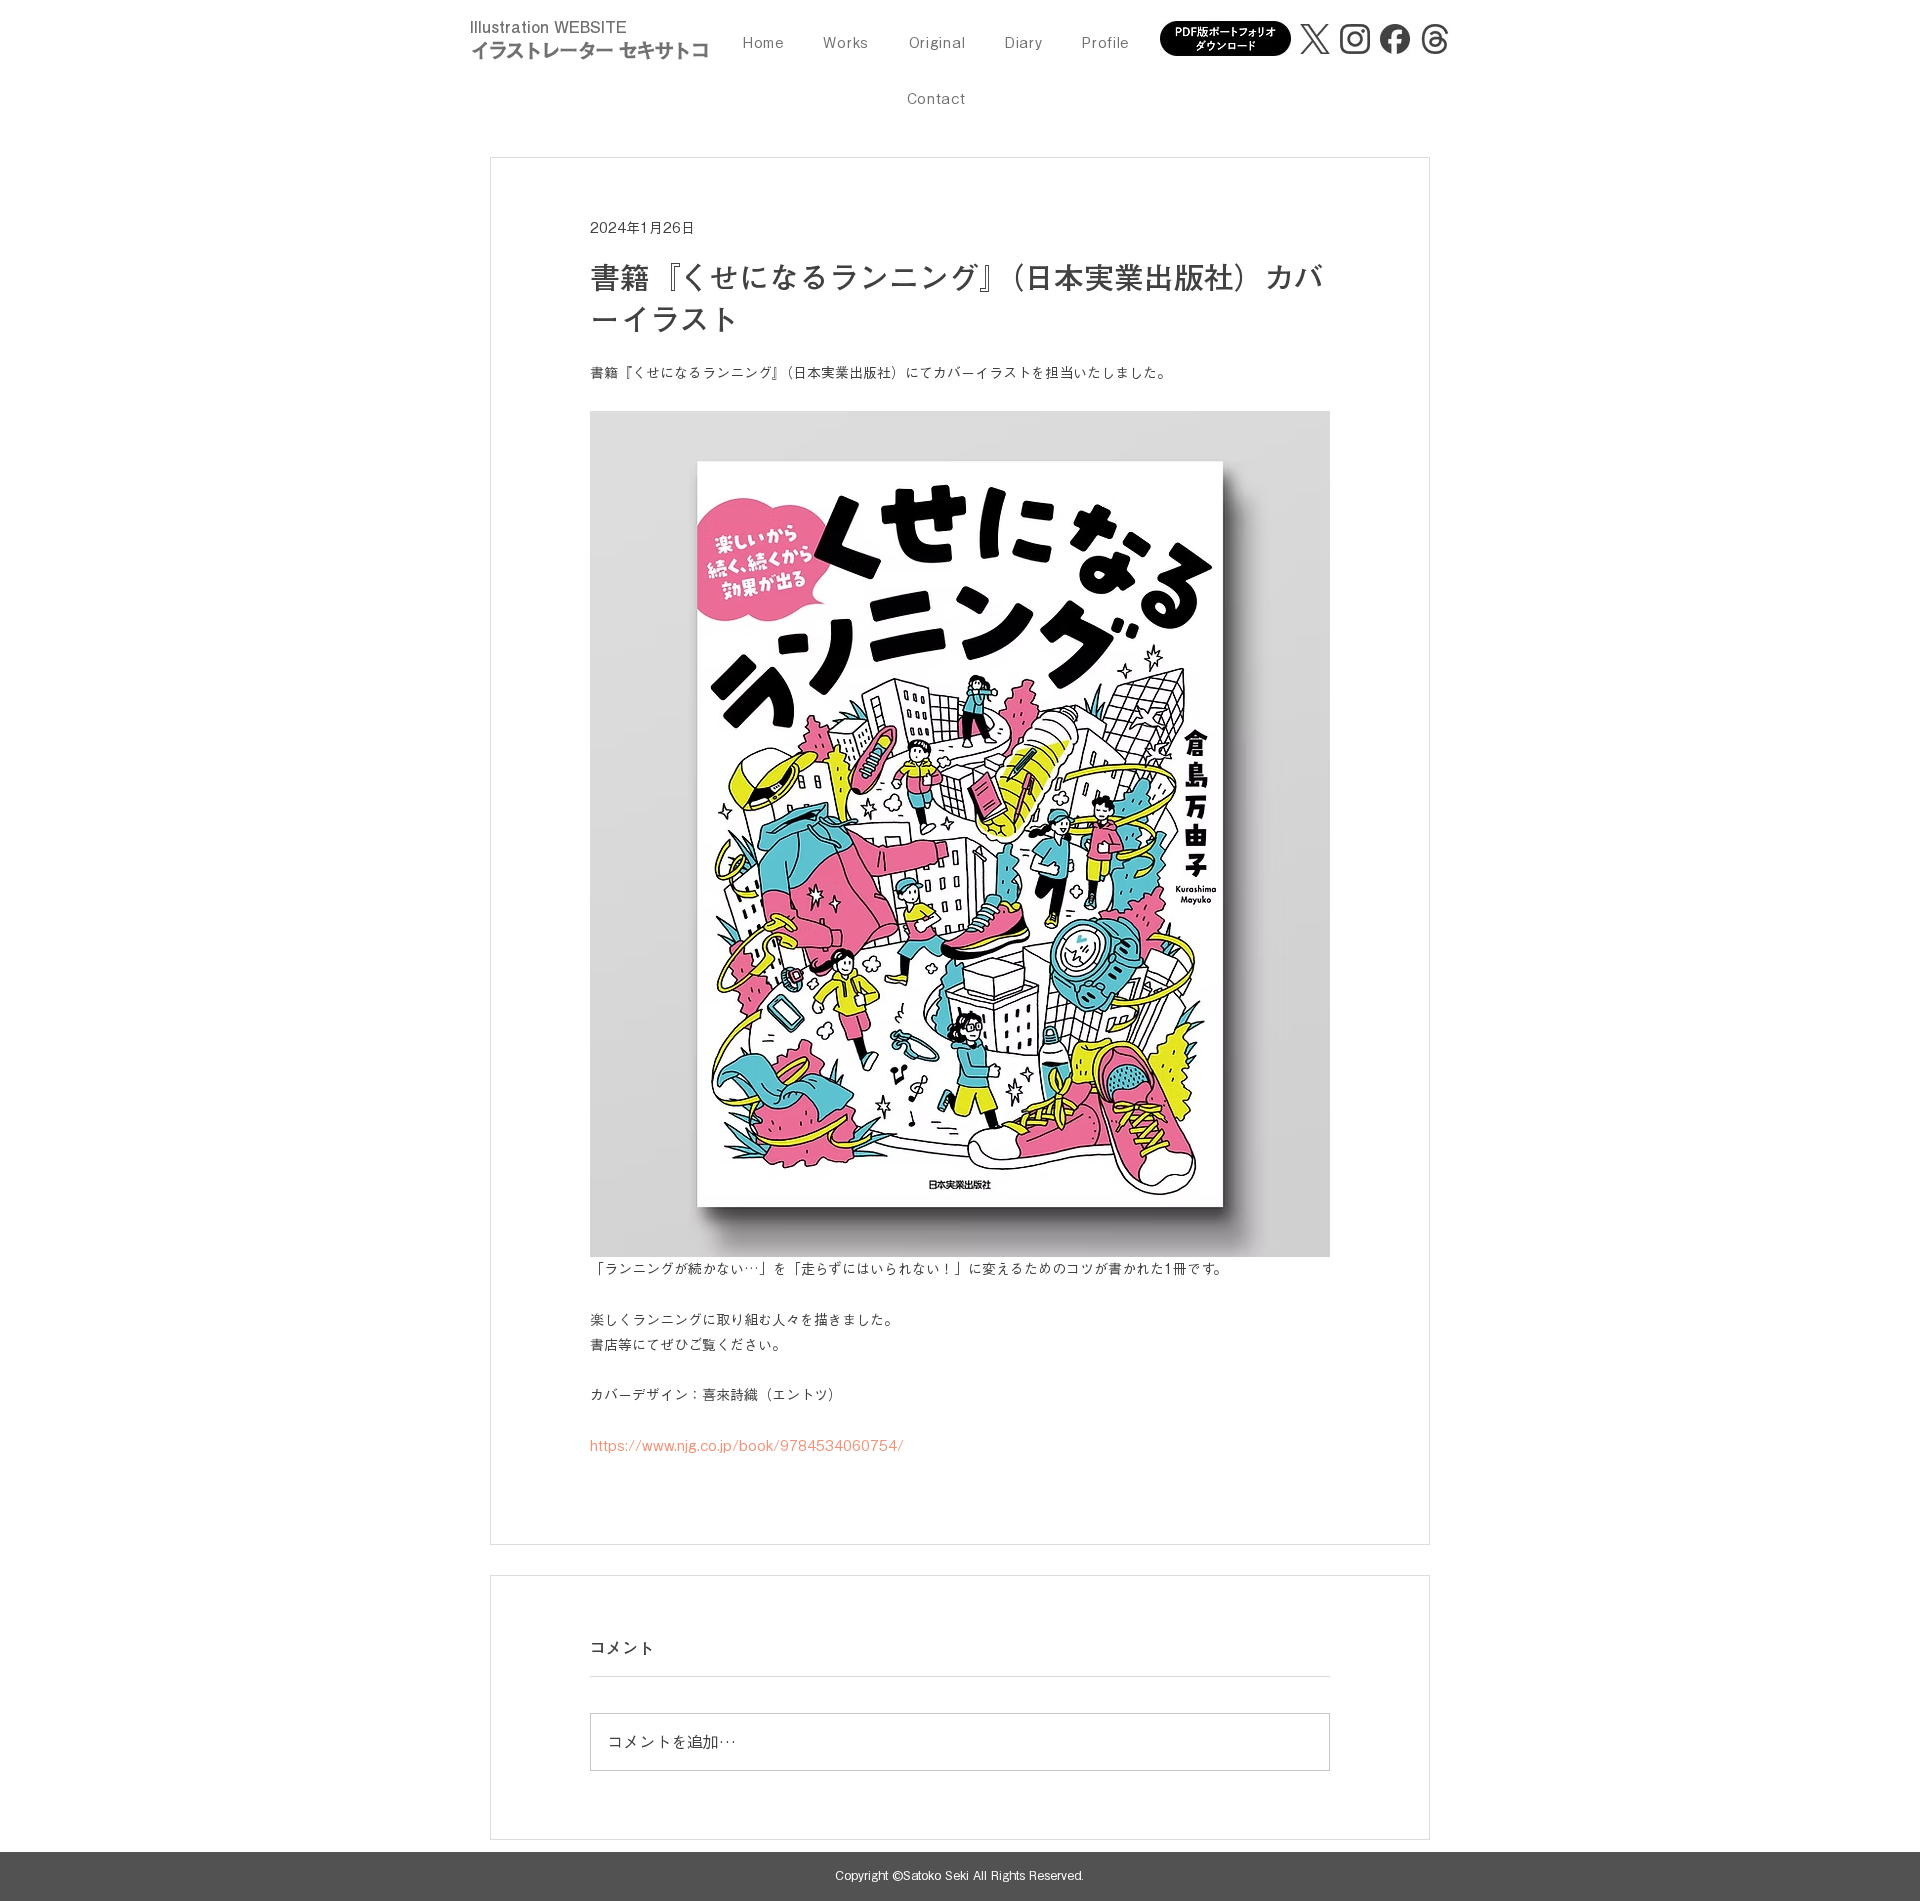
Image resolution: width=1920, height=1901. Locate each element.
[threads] (1435, 39)
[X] (1315, 39)
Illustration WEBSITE (548, 27)
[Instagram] (1355, 39)
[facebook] (1395, 39)
